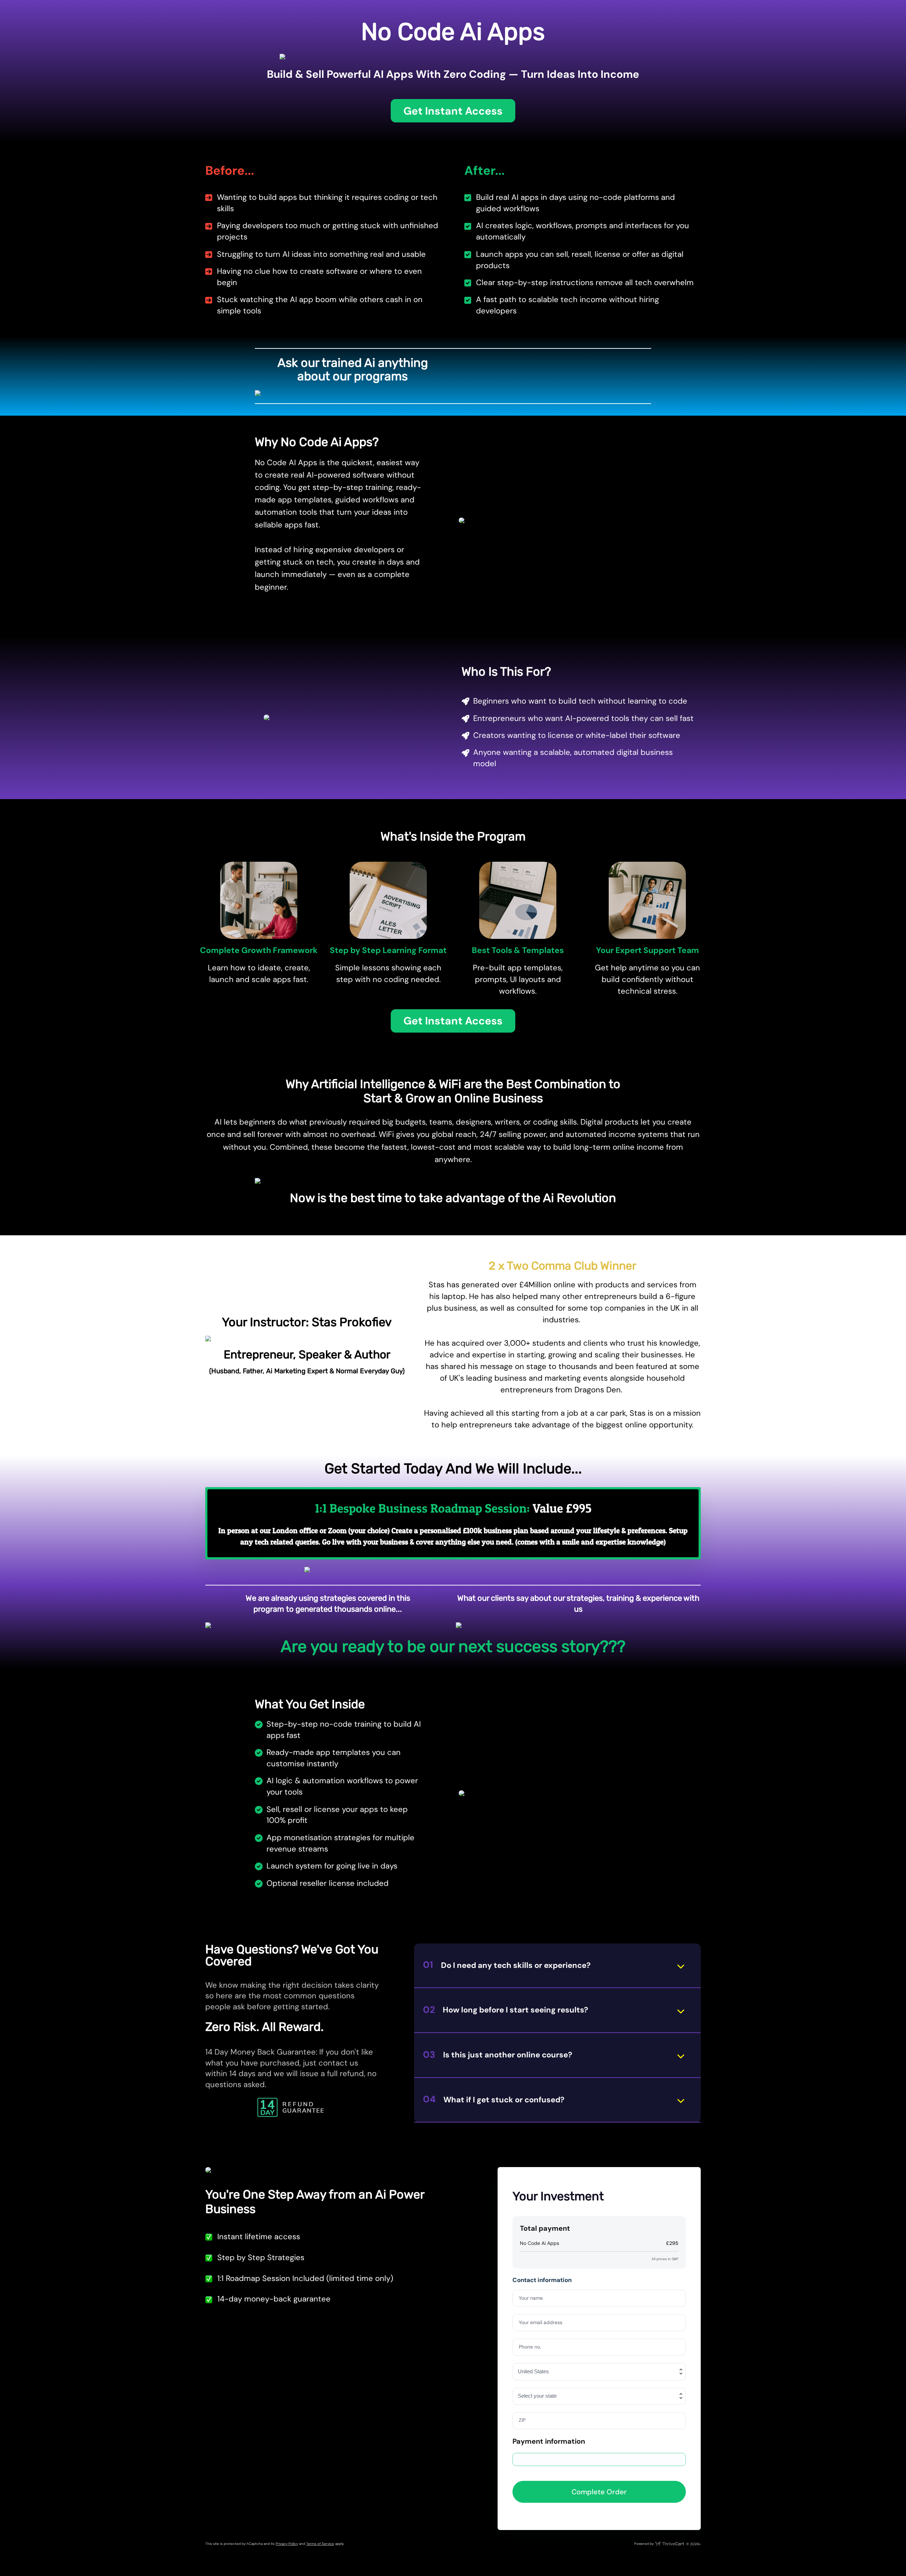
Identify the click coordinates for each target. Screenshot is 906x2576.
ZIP (522, 2420)
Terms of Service (320, 2544)
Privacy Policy (287, 2544)
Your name (531, 2298)
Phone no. (530, 2347)
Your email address (541, 2322)
